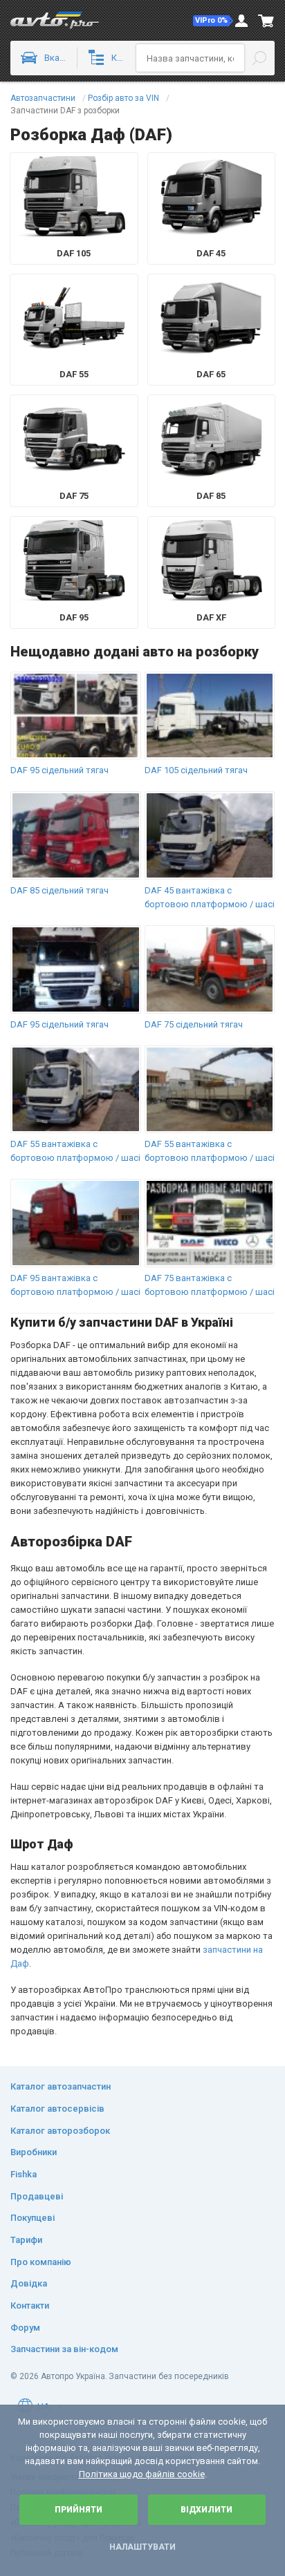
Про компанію (41, 2262)
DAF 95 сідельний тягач (59, 770)
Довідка (29, 2283)
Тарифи (26, 2240)
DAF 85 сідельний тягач (59, 890)
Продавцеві (37, 2196)
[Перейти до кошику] (266, 21)
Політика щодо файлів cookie (142, 2474)
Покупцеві (33, 2218)
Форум (25, 2328)
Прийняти (79, 2510)
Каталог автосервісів (57, 2109)
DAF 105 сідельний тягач (196, 770)
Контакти (30, 2305)
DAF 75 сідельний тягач (194, 1024)
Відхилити (206, 2510)
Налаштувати (142, 2547)
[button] (213, 21)
